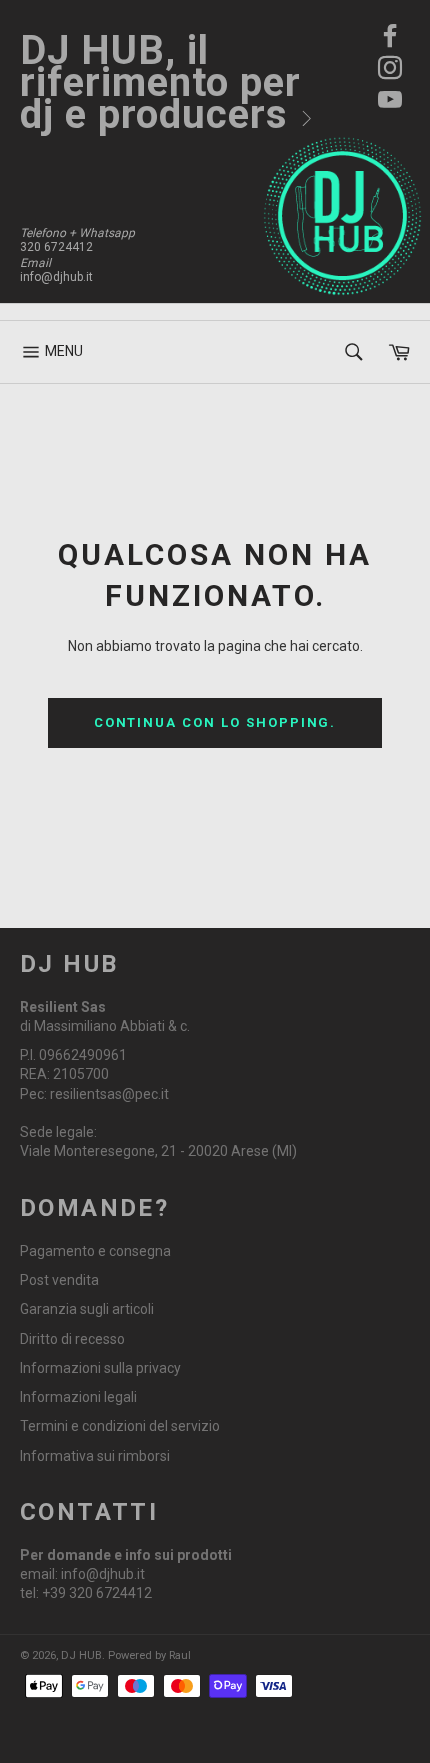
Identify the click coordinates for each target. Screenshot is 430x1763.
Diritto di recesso (72, 1339)
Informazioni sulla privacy (100, 1368)
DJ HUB (81, 1655)
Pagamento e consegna (95, 1251)
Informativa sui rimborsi (95, 1456)
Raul (180, 1655)
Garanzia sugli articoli (87, 1309)
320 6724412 (56, 247)
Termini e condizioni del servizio (120, 1426)
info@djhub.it (56, 277)
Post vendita (59, 1280)
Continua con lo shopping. (215, 722)
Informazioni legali (78, 1397)
